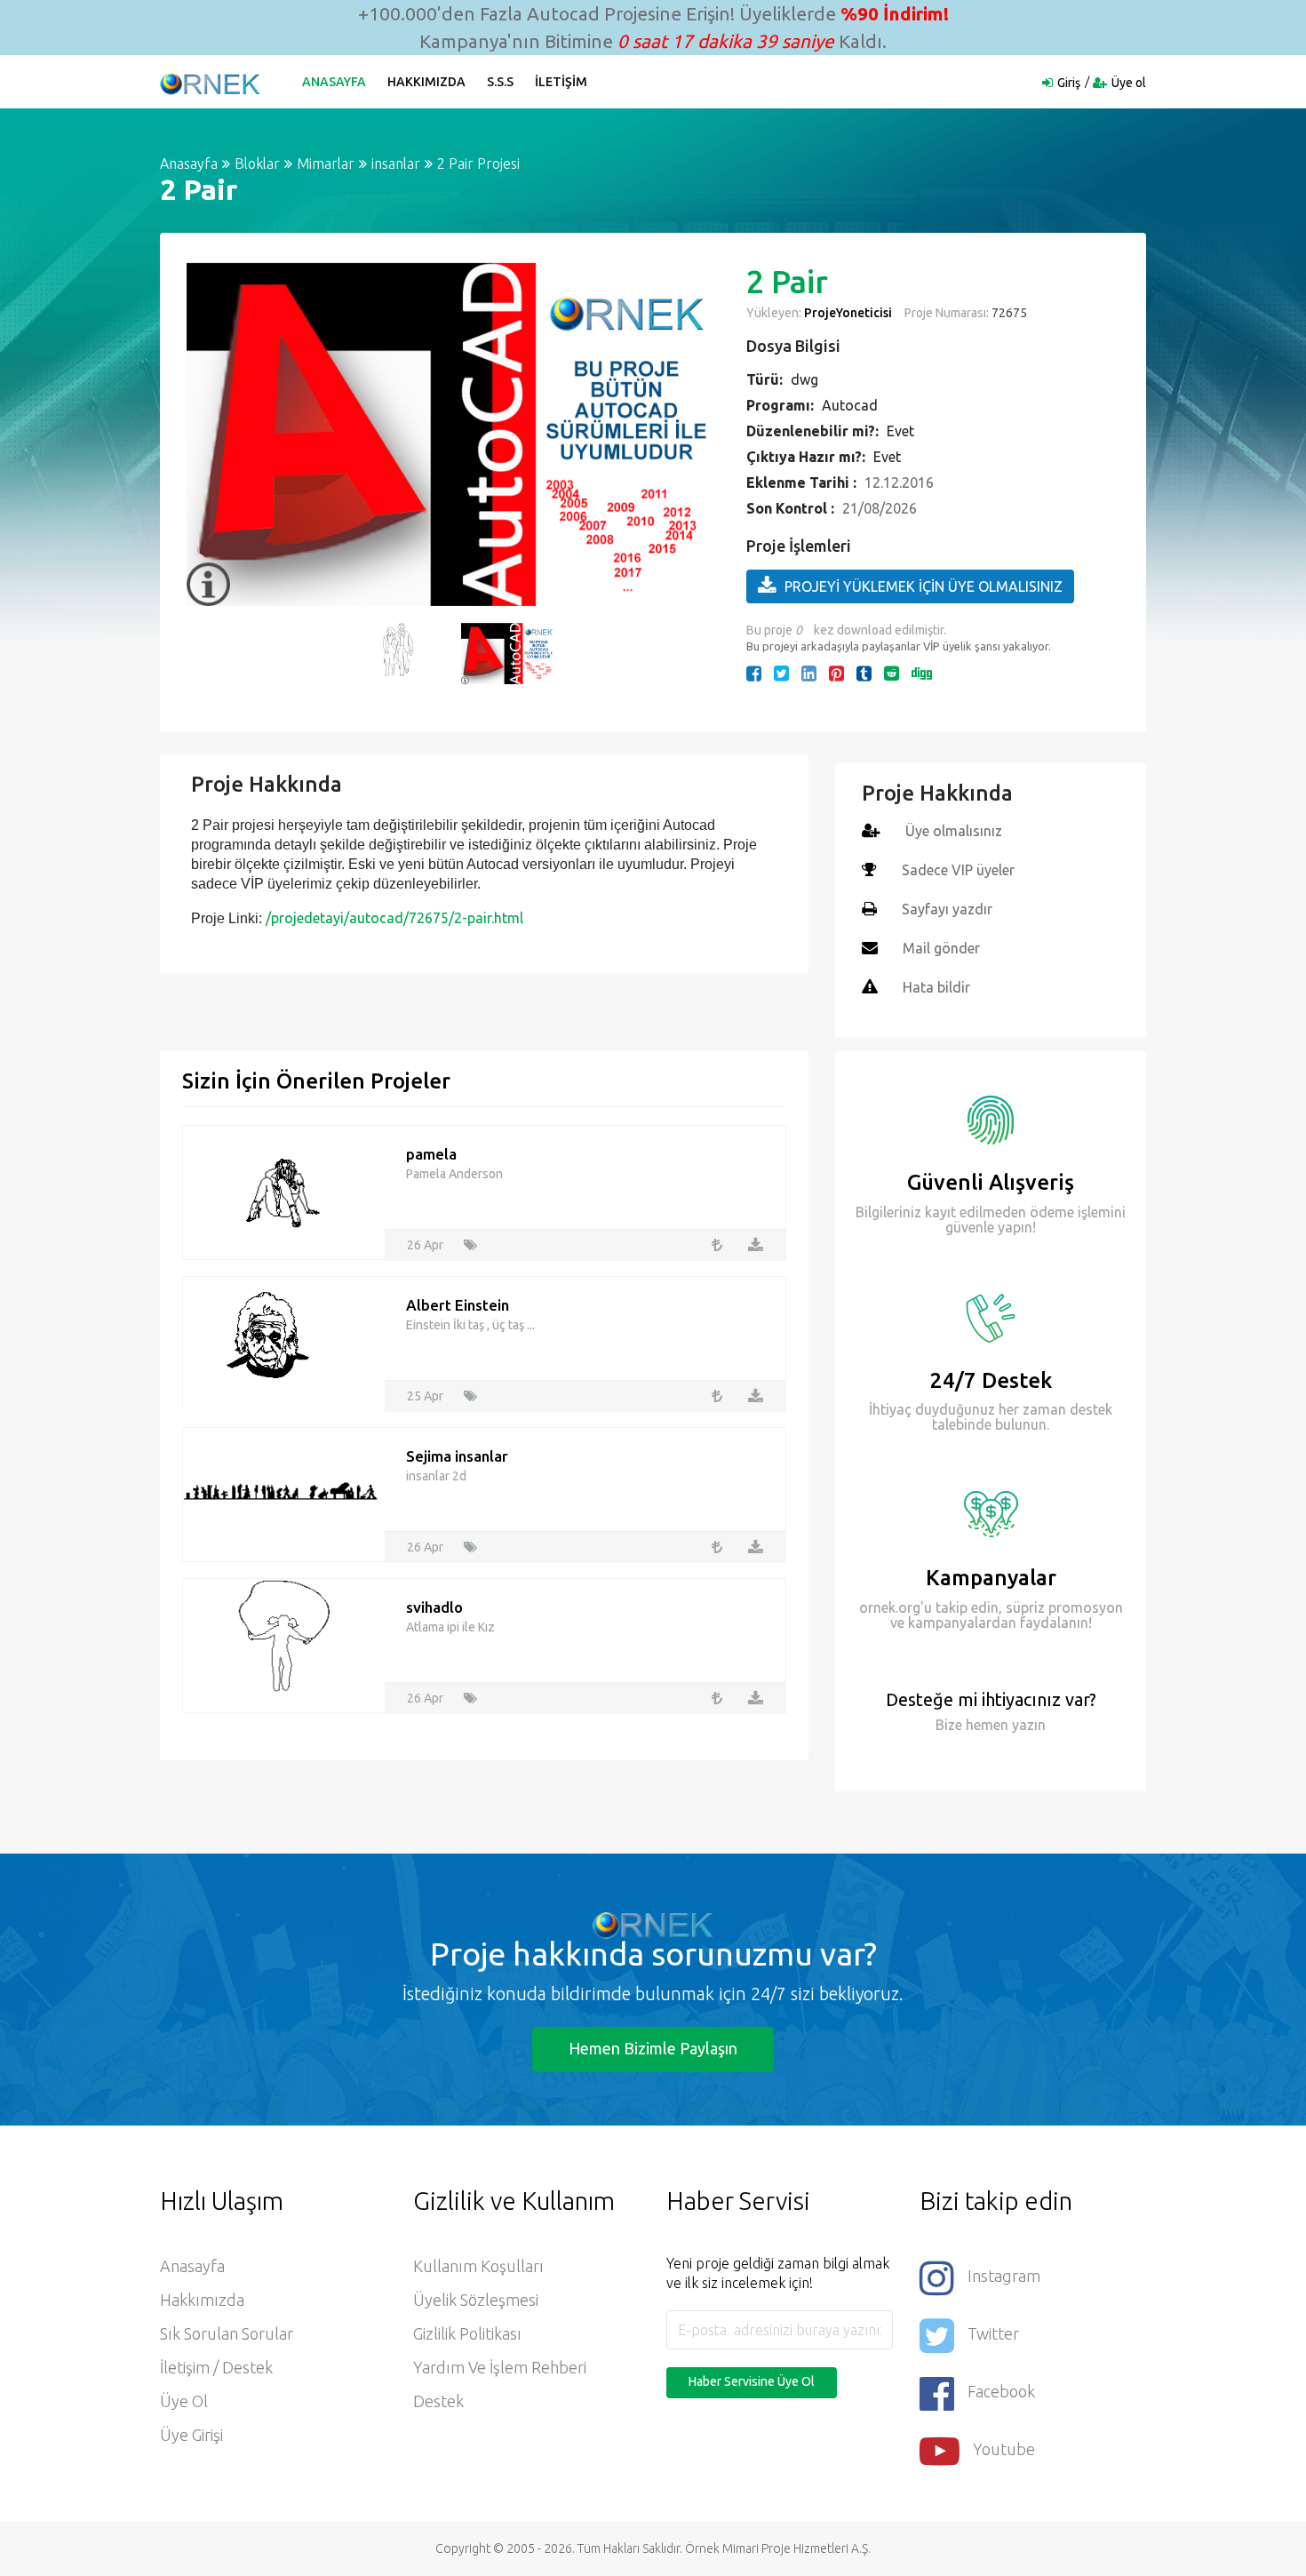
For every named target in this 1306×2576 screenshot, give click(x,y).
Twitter (993, 2333)
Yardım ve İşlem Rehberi (500, 2367)
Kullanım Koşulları (478, 2266)
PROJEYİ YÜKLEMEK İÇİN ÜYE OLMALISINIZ (924, 586)
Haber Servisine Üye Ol (752, 2381)
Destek (438, 2401)
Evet (900, 431)
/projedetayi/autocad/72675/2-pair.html (394, 918)
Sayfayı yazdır (947, 909)
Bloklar (257, 163)
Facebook (1001, 2391)
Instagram (1004, 2276)
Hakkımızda (426, 82)
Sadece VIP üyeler (958, 870)
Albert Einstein (458, 1305)
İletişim (561, 82)
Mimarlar (326, 163)
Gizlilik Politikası (467, 2333)
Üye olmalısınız (954, 831)
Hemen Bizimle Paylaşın (653, 2048)
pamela (431, 1154)
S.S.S (500, 82)
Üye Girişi (191, 2435)
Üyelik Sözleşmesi (476, 2300)
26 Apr (425, 1245)
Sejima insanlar (457, 1456)
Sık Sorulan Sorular (227, 2333)
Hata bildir (936, 987)
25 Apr (425, 1396)
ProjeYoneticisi (848, 313)
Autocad (850, 405)
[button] (209, 435)
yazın (1027, 1725)
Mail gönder (941, 948)
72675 (1008, 313)
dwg (804, 379)
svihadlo (434, 1607)
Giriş (1069, 83)
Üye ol (1129, 83)
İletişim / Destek (216, 2367)
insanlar (396, 163)
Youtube (1004, 2449)
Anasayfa (334, 82)
